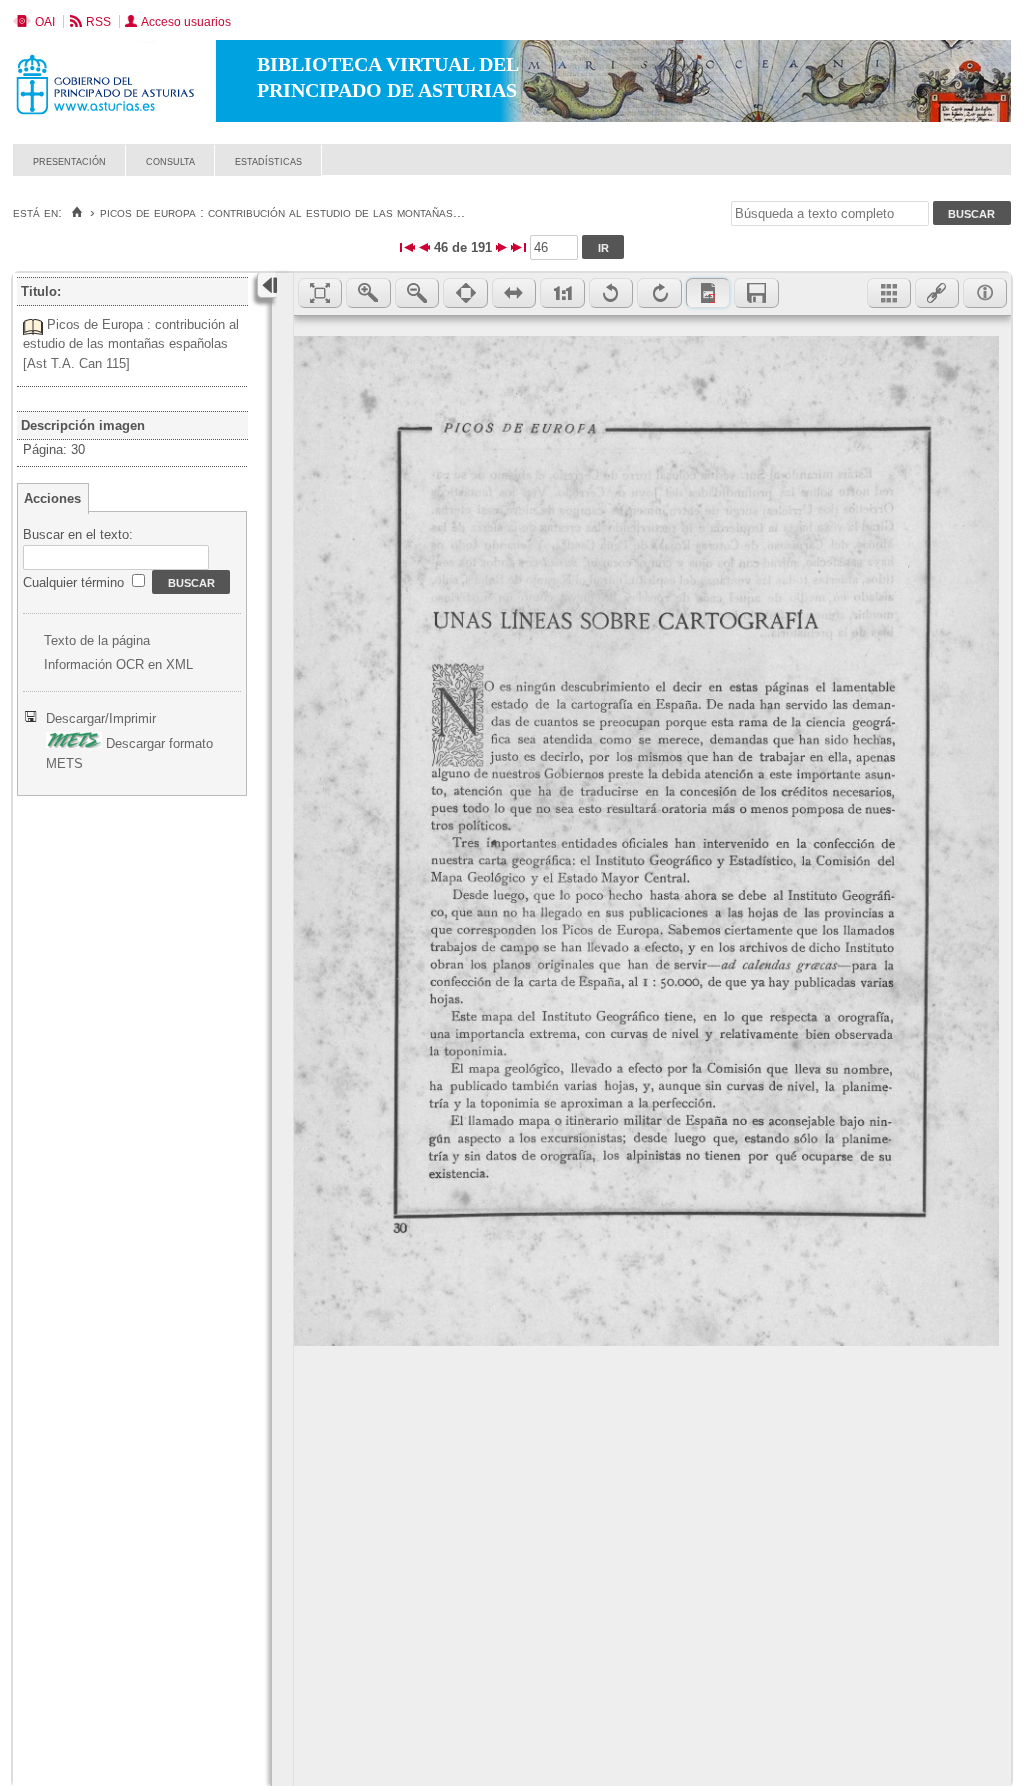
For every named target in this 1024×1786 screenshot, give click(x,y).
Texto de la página (97, 640)
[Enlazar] (937, 293)
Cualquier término (75, 582)
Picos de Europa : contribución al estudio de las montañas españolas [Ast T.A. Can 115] (131, 344)
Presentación (69, 160)
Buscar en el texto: (78, 534)
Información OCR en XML (118, 664)
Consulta (170, 160)
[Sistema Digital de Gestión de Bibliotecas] (976, 170)
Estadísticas (268, 160)
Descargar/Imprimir (101, 718)
